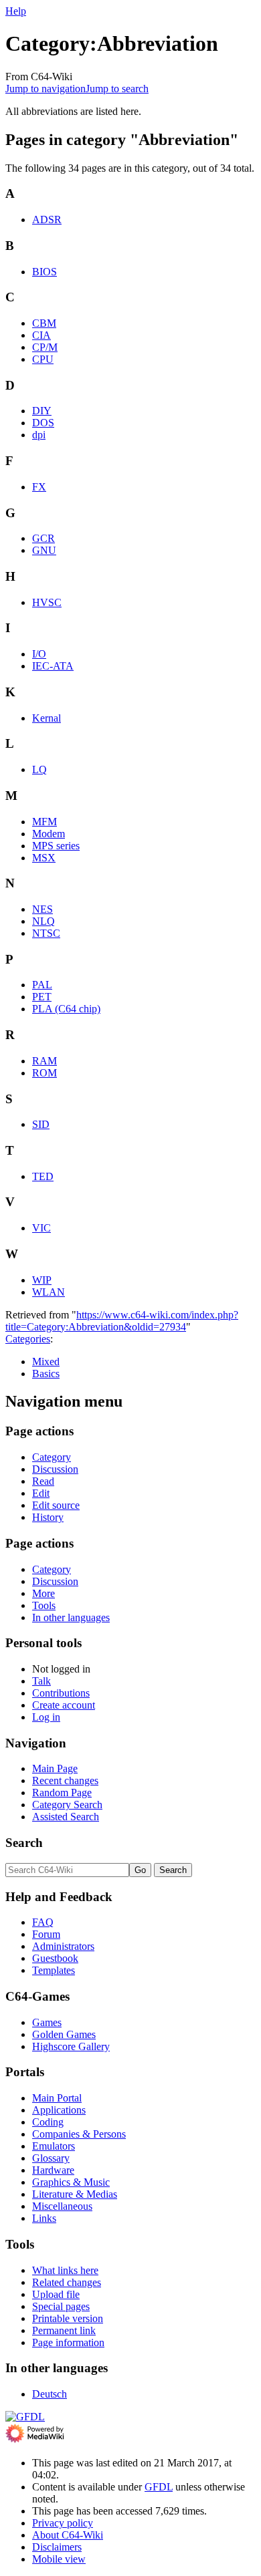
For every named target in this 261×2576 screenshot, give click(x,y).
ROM (45, 1073)
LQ (39, 769)
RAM (45, 1061)
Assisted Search (66, 1817)
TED (43, 1176)
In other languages (71, 1617)
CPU (43, 359)
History (48, 1517)
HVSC (47, 602)
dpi (39, 435)
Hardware (53, 2170)
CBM (44, 323)
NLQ (43, 921)
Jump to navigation (46, 89)
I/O (39, 654)
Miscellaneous (62, 2206)
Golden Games (64, 2034)
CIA (41, 335)
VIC (41, 1228)
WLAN (49, 1292)
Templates (54, 1970)
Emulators (54, 2146)
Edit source (56, 1505)
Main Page (55, 1768)
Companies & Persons (79, 2134)
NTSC (46, 933)
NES (42, 909)
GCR (43, 538)
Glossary (51, 2158)
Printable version (68, 2318)
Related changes (67, 2282)
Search (24, 1843)
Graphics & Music (71, 2182)
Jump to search (117, 89)
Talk (41, 1681)
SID (41, 1124)
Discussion (55, 1469)
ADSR (47, 220)
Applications (59, 2110)
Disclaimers (57, 2547)
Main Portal (57, 2098)
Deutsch (50, 2394)
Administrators (63, 1946)
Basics (46, 1374)
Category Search (67, 1805)
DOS (43, 423)
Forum (46, 1934)
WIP (42, 1280)
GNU (44, 550)
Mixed (46, 1362)
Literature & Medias (75, 2194)
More (43, 1593)
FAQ (43, 1922)
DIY (42, 411)
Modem (49, 834)
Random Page (62, 1793)
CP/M (45, 347)
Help (16, 11)
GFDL (159, 2487)
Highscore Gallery (71, 2046)
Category (52, 1457)
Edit (41, 1493)
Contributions (61, 1693)
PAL (42, 985)
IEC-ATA (53, 666)
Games (47, 2022)
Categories (28, 1339)
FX (39, 487)
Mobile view (59, 2559)
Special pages (61, 2306)
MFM (45, 822)
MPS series (56, 846)
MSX (44, 858)
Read (43, 1481)
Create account (64, 1705)
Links (44, 2218)
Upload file (56, 2294)
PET (42, 997)
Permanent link (64, 2330)
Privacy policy (63, 2523)
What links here (65, 2270)
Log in (46, 1717)
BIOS (45, 272)
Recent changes (65, 1780)
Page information (68, 2342)
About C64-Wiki (68, 2535)
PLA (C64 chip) (66, 1009)
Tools (44, 1605)
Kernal (47, 718)
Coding (48, 2122)
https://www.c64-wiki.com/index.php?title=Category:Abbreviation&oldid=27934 (122, 1321)
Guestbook (55, 1958)
